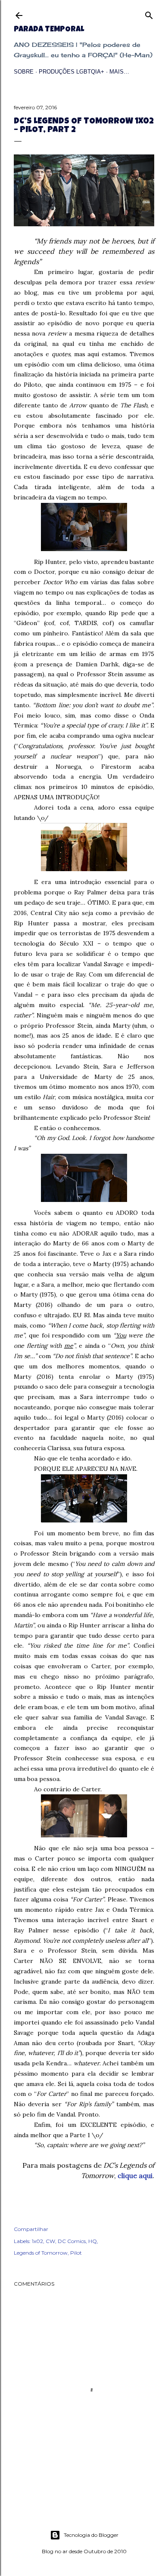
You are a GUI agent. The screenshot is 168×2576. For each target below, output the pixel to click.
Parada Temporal (49, 30)
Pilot (76, 2253)
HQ (93, 2241)
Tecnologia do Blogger (91, 2535)
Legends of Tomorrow (41, 2253)
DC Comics (72, 2241)
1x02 (37, 2241)
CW (50, 2241)
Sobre (24, 72)
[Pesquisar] (149, 14)
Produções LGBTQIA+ (72, 72)
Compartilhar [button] (31, 2229)
